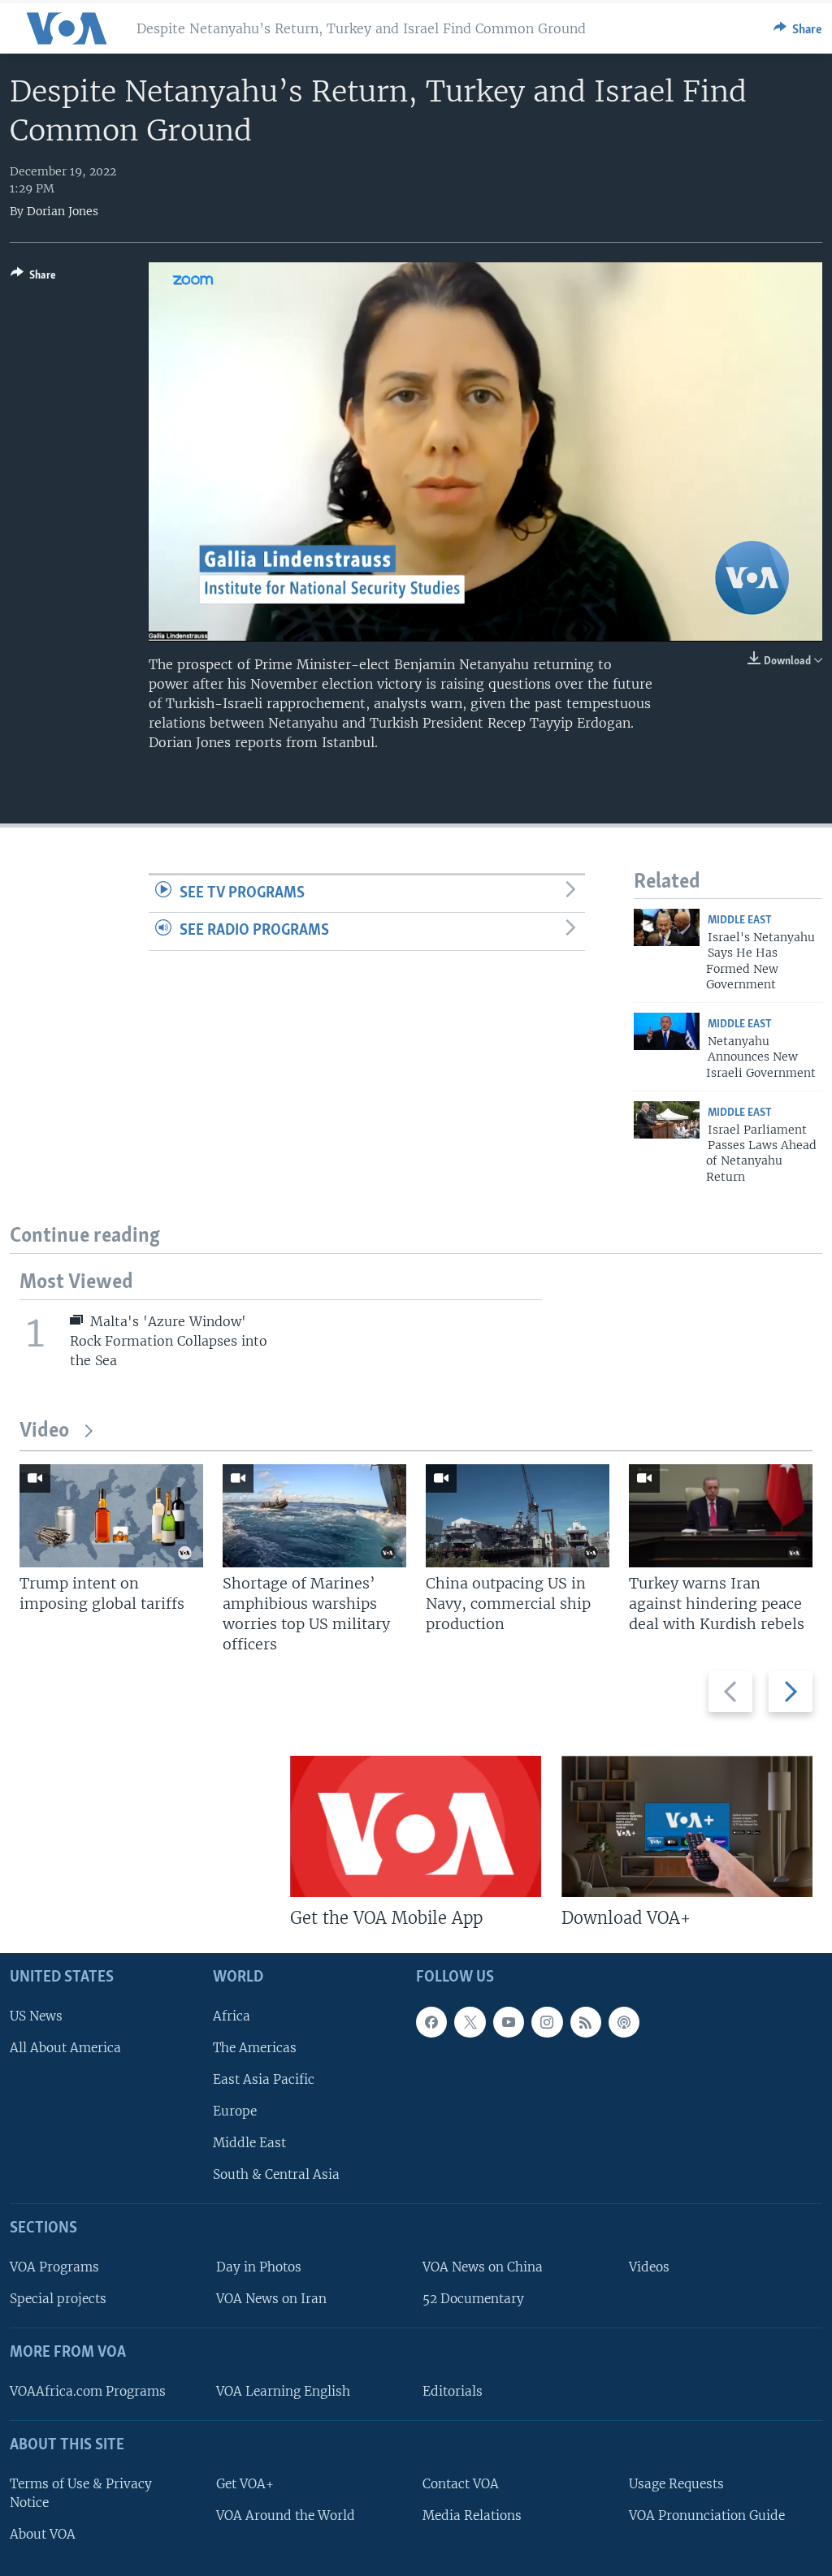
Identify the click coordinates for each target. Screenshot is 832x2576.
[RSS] (586, 2022)
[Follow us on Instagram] (547, 2022)
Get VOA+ (245, 2484)
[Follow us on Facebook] (431, 2022)
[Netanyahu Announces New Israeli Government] (667, 1031)
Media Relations (472, 2515)
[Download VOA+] (687, 1826)
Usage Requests (676, 2484)
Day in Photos (259, 2267)
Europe (235, 2111)
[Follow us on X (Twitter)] (470, 2022)
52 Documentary (473, 2299)
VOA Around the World (286, 2515)
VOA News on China (483, 2267)
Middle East (740, 921)
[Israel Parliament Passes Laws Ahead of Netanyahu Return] (667, 1120)
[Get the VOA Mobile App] (416, 1826)
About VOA (43, 2534)
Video (44, 1431)
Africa (232, 2016)
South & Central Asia (276, 2174)
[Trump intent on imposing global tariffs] (111, 1516)
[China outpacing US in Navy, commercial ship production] (518, 1516)
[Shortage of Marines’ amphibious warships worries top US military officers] (314, 1516)
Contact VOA (461, 2484)
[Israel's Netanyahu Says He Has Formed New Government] (667, 927)
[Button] (798, 28)
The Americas (255, 2048)
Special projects (58, 2299)
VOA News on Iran (271, 2299)
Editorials (453, 2391)
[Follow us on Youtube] (509, 2022)
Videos (649, 2267)
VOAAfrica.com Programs (88, 2391)
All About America (65, 2048)
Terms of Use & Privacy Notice (81, 2493)
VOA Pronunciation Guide (707, 2515)
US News (36, 2016)
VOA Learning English (283, 2391)
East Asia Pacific (264, 2079)
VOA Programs (54, 2267)
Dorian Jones (63, 211)
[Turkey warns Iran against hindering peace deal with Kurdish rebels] (721, 1516)
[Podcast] (624, 2022)
